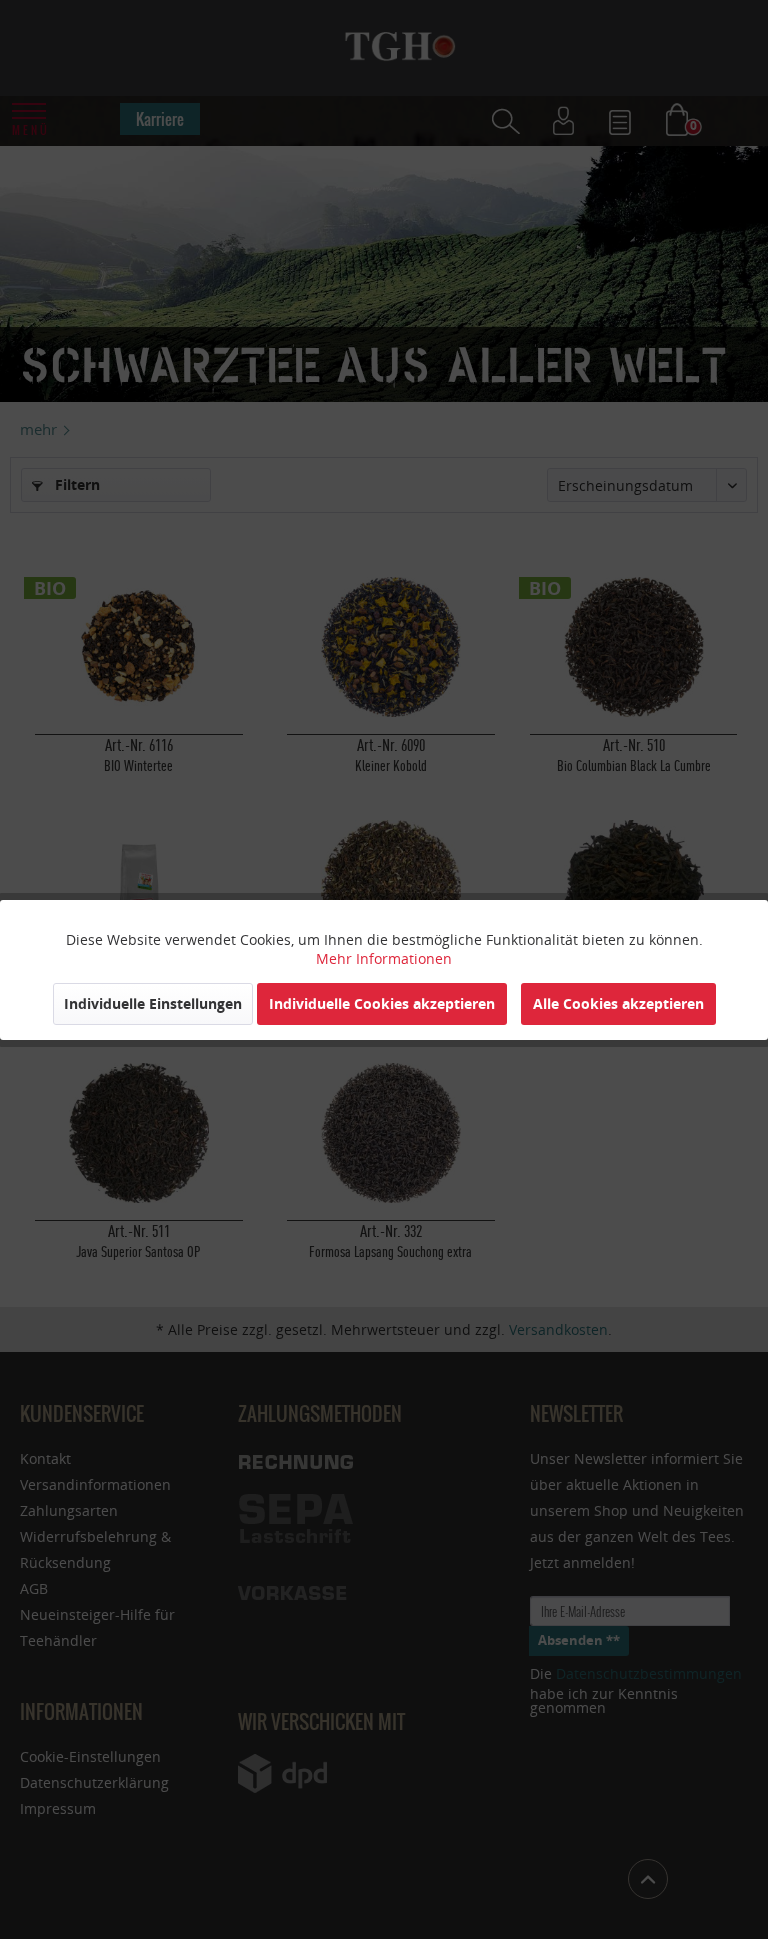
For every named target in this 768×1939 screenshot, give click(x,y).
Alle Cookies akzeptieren (618, 1003)
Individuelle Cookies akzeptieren (382, 1003)
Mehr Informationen (384, 958)
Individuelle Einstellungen (153, 1003)
